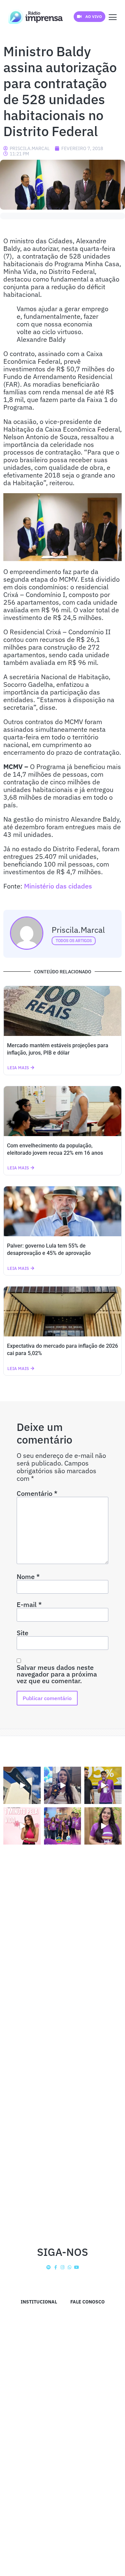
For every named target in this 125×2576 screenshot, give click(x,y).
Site (22, 1633)
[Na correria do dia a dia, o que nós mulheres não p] (22, 1826)
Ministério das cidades (59, 886)
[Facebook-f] (55, 2267)
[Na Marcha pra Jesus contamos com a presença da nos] (63, 1785)
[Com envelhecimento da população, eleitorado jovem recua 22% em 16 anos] (62, 1111)
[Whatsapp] (69, 2267)
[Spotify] (49, 2267)
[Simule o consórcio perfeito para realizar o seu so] (22, 1785)
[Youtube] (76, 2267)
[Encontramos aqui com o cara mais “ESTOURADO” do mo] (103, 1785)
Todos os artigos (74, 941)
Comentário (37, 1493)
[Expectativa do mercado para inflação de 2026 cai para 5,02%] (62, 1311)
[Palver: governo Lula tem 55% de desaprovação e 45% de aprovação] (62, 1211)
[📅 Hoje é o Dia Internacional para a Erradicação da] (103, 1826)
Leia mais (18, 1068)
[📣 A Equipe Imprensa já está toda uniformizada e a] (63, 1826)
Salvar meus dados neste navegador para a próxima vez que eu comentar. (57, 1674)
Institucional (39, 2302)
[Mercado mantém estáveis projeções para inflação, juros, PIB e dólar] (62, 1011)
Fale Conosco (87, 2302)
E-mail (29, 1605)
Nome (28, 1577)
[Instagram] (62, 2267)
